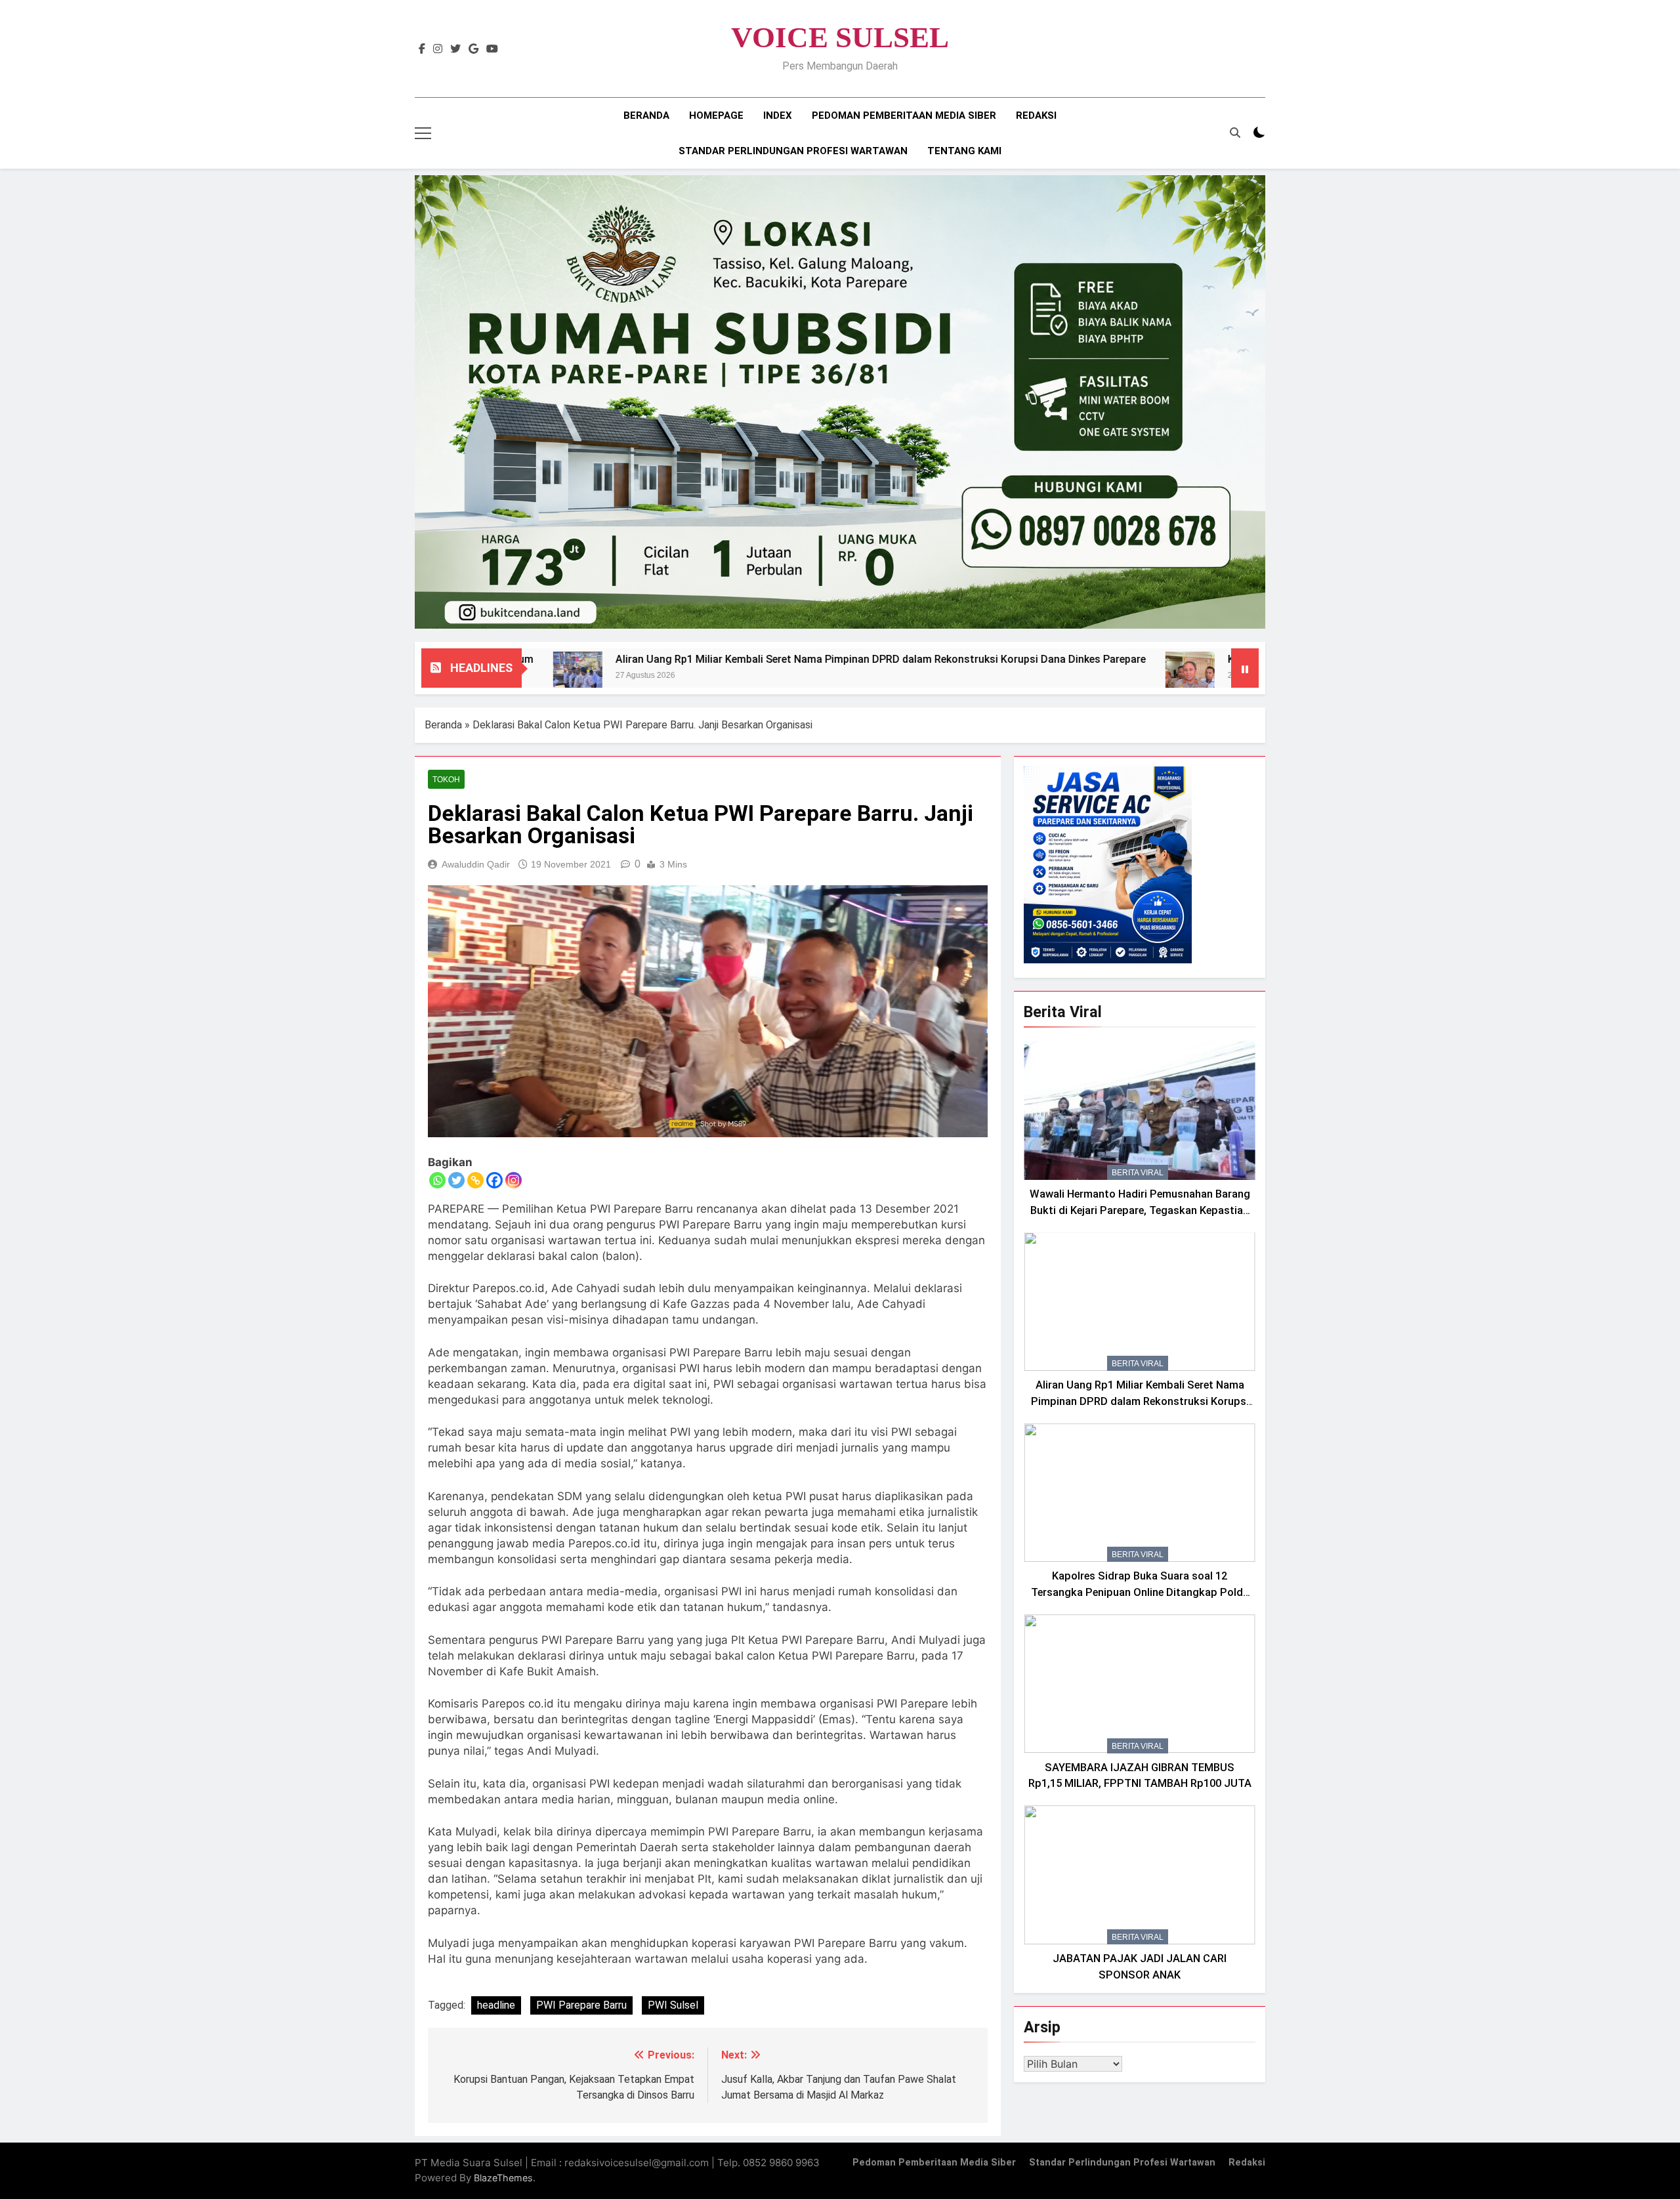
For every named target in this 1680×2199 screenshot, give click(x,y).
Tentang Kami (964, 151)
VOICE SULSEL (840, 37)
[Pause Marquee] (1245, 668)
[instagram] (438, 49)
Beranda (646, 115)
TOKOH (446, 780)
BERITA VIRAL (1138, 1173)
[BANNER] (840, 402)
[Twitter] (456, 1180)
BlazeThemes (503, 2178)
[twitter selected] (455, 49)
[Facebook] (494, 1180)
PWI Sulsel (673, 2005)
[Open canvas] (423, 133)
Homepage (716, 115)
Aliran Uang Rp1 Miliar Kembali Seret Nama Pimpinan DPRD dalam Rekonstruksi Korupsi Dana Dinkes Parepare (723, 659)
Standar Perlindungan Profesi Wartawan (793, 151)
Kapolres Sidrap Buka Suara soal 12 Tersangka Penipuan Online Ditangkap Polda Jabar (1140, 1592)
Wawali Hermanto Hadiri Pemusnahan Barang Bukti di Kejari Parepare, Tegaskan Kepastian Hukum (1140, 1210)
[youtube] (492, 49)
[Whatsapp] (437, 1180)
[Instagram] (514, 1180)
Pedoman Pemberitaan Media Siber (904, 115)
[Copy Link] (475, 1180)
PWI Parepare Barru (581, 2005)
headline (496, 2005)
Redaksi (1036, 115)
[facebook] (422, 49)
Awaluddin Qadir (476, 864)
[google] (473, 49)
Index (778, 115)
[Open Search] (1235, 133)
